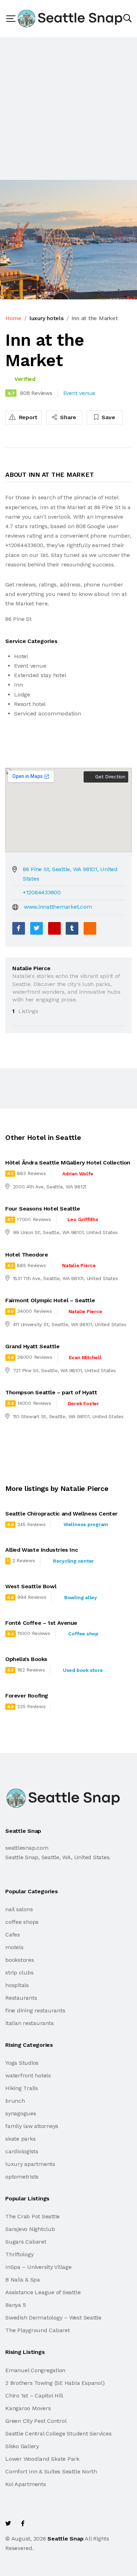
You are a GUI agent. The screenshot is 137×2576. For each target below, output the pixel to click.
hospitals (17, 1985)
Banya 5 (15, 2305)
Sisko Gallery (22, 2446)
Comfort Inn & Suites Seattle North (51, 2471)
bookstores (20, 1960)
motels (14, 1947)
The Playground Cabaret (38, 2330)
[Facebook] (19, 928)
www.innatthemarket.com (58, 907)
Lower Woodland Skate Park (42, 2459)
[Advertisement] (68, 109)
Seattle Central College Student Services (58, 2434)
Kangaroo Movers (28, 2408)
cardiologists (22, 2151)
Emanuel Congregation (35, 2370)
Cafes (13, 1935)
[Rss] (68, 2523)
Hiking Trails (22, 2088)
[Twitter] (37, 928)
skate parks (20, 2139)
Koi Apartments (26, 2484)
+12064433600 (42, 892)
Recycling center (73, 1561)
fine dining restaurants (35, 2010)
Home (13, 318)
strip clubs (19, 1972)
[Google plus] (54, 928)
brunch (15, 2101)
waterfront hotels (28, 2075)
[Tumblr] (72, 928)
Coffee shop (83, 1634)
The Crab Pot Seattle (32, 2216)
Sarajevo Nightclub (30, 2229)
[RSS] (90, 928)
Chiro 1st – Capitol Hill (34, 2396)
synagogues (21, 2113)
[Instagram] (53, 2523)
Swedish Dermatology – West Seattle (53, 2318)
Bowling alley (81, 1597)
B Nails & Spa (23, 2280)
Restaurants (21, 1998)
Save (108, 417)
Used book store (83, 1670)
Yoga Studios (22, 2063)
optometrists (22, 2177)
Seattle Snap (65, 2539)
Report (27, 417)
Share (68, 417)
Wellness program (86, 1524)
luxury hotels (47, 318)
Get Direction (109, 777)
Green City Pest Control (36, 2421)
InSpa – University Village (38, 2267)
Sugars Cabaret (26, 2242)
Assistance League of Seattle (43, 2292)
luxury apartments (30, 2164)
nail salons (19, 1909)
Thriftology (19, 2254)
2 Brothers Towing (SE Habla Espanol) (55, 2383)
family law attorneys (32, 2126)
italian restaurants (29, 2023)
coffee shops (22, 1922)
